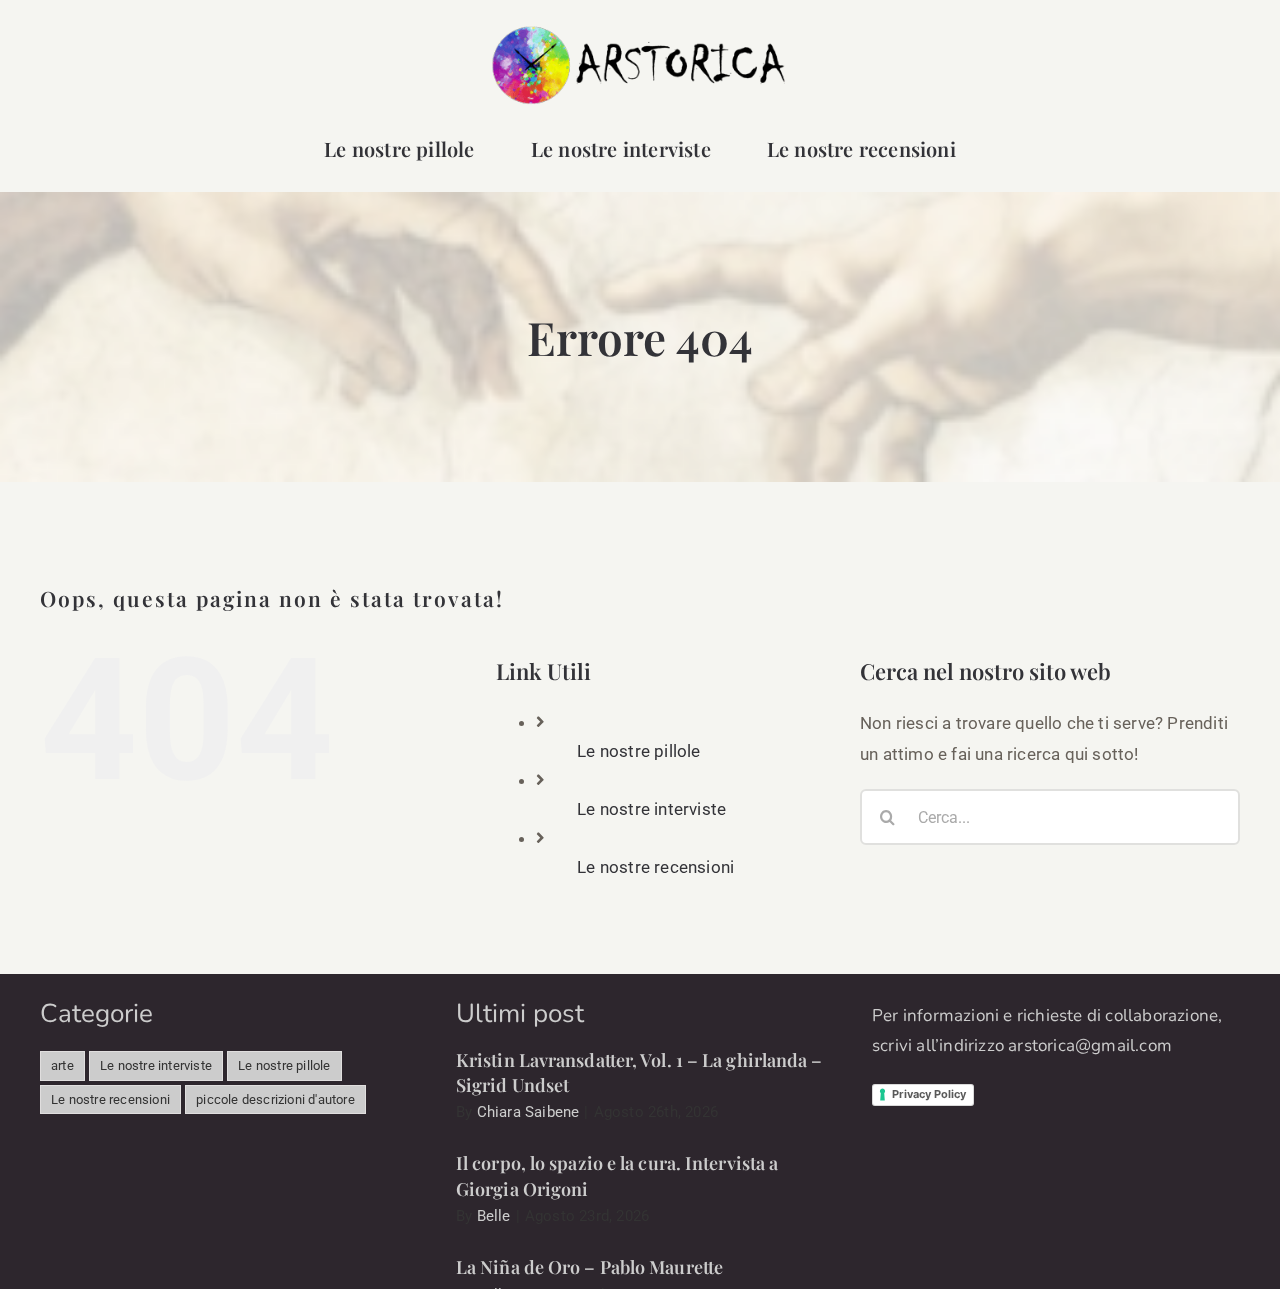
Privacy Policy (929, 1094)
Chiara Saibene (528, 1112)
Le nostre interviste (651, 809)
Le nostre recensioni (655, 867)
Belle (494, 1216)
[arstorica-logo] (640, 32)
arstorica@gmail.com (1090, 1045)
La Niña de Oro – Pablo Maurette (589, 1267)
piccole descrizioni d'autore (275, 1099)
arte (62, 1065)
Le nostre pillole (638, 751)
